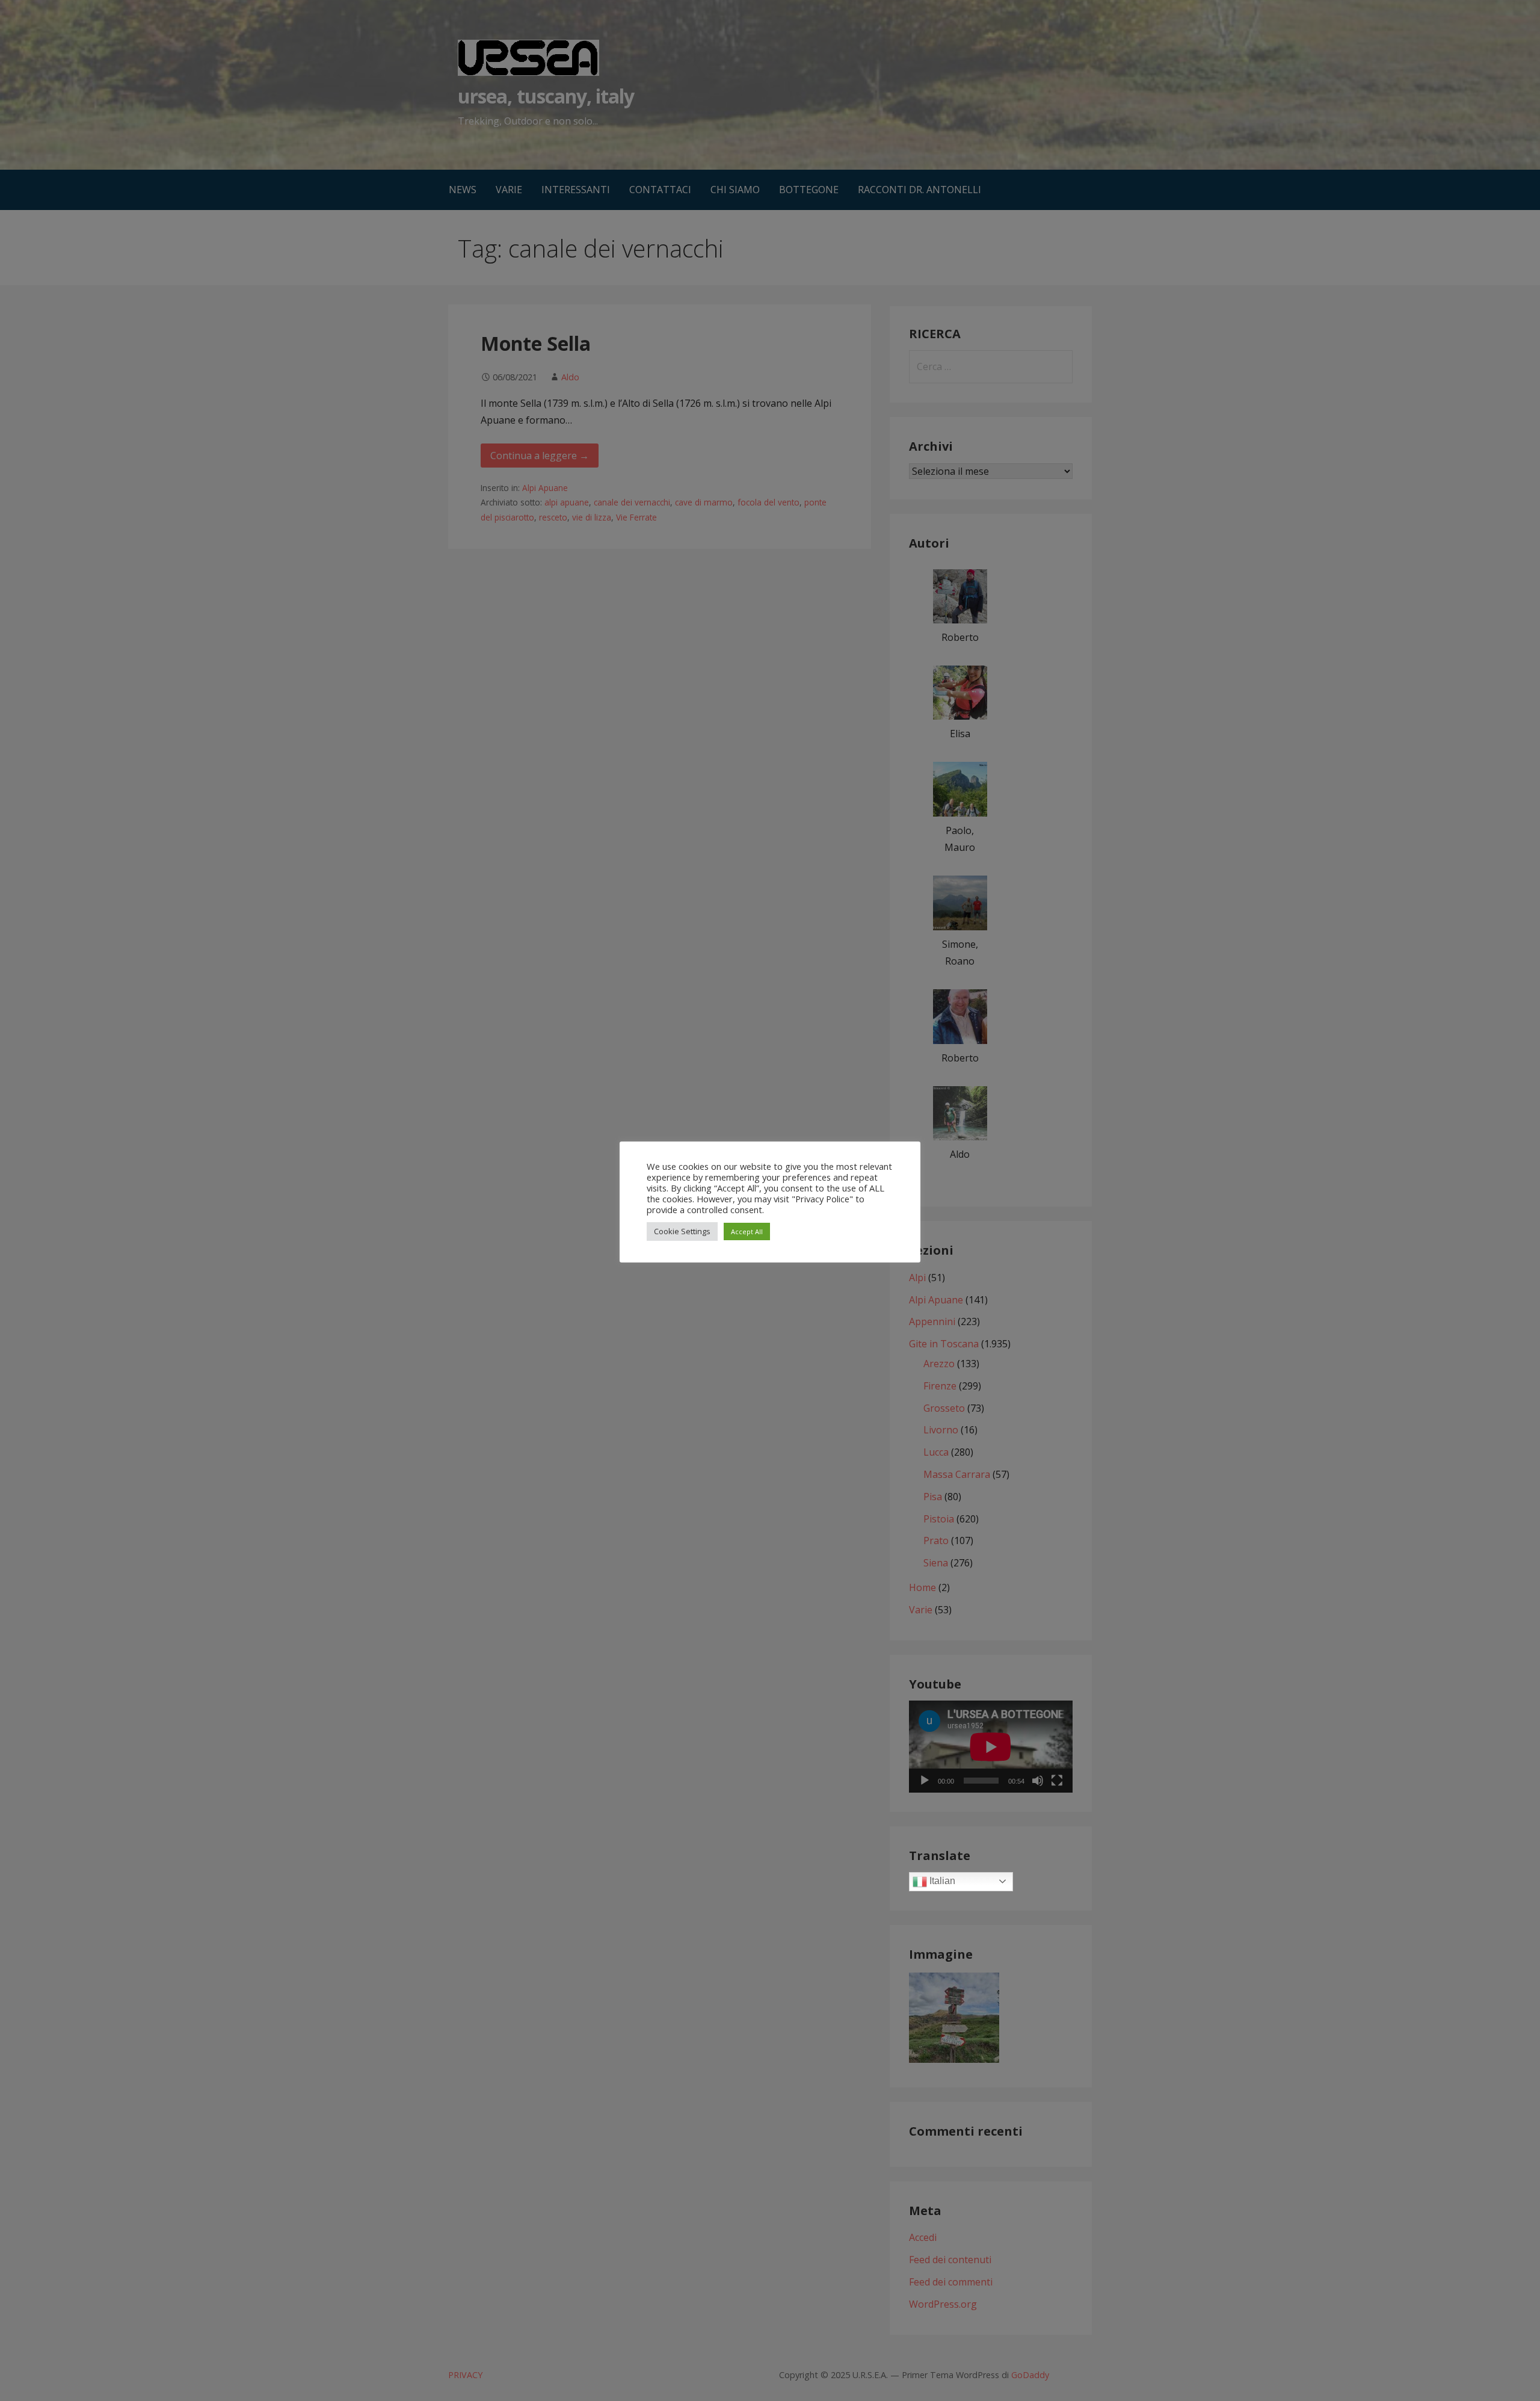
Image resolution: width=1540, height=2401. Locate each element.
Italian (941, 1881)
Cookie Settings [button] (682, 1231)
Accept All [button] (747, 1231)
